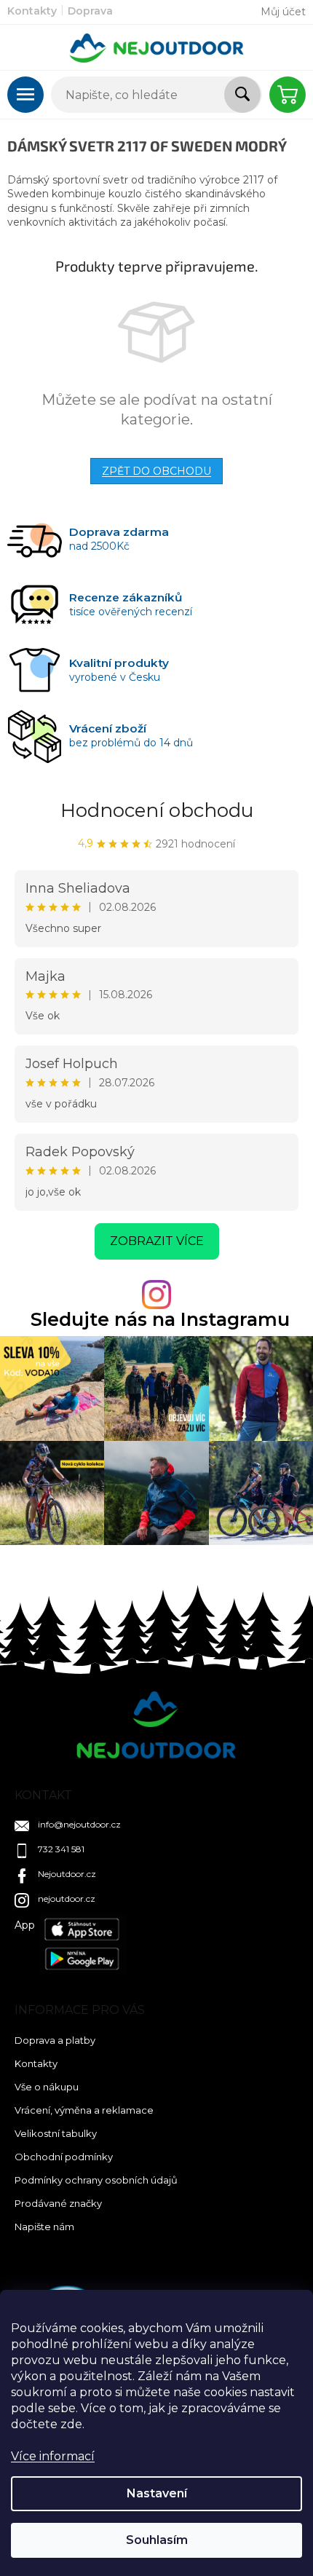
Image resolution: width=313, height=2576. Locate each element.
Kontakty (32, 11)
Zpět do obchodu (156, 471)
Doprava (90, 11)
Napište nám (44, 2227)
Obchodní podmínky (64, 2157)
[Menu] (25, 95)
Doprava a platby (55, 2040)
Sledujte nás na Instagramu (160, 1320)
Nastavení (157, 2493)
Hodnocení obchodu (157, 810)
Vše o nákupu (47, 2087)
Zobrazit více (157, 1241)
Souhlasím (157, 2540)
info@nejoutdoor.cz (79, 1824)
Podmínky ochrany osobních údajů (96, 2180)
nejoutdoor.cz (67, 1899)
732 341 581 (61, 1849)
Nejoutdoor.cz (67, 1874)
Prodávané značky (58, 2203)
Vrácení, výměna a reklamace (84, 2110)
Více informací (53, 2456)
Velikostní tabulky (56, 2133)
